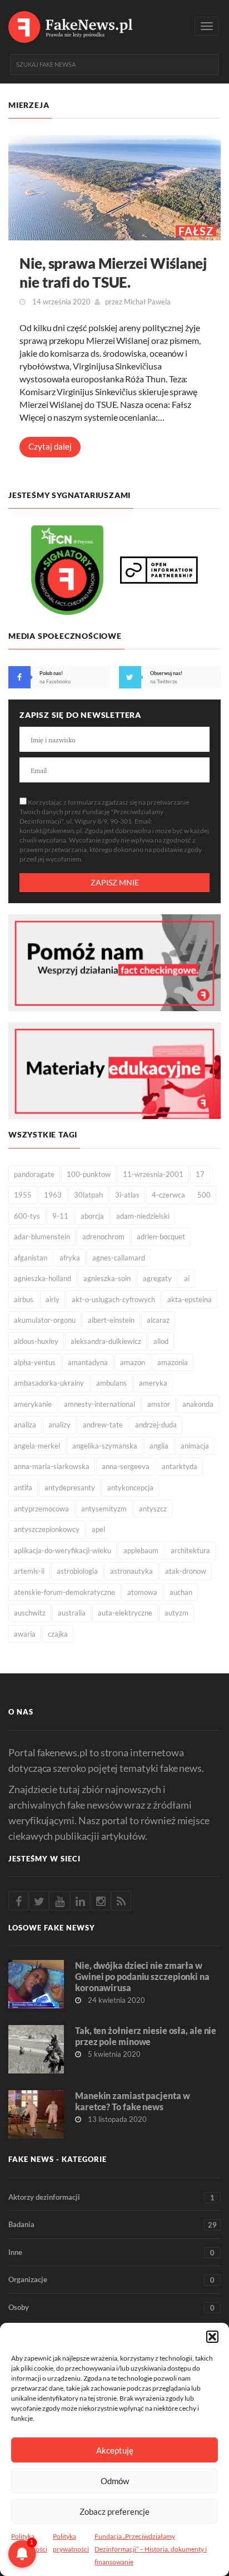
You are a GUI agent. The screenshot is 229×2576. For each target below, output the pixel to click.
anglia (159, 1446)
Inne (111, 2252)
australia (72, 1613)
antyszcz (153, 1509)
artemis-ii (29, 1571)
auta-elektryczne (125, 1613)
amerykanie (33, 1404)
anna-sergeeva (126, 1466)
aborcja (92, 1216)
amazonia (173, 1362)
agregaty (157, 1278)
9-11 (60, 1216)
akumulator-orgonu (45, 1320)
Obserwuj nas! (166, 673)
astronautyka (131, 1571)
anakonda (198, 1404)
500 (204, 1195)
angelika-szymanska (105, 1446)
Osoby (111, 2307)
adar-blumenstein (42, 1237)
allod (161, 1341)
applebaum (141, 1550)
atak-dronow (186, 1571)
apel (98, 1529)
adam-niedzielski (143, 1216)
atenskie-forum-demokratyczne (64, 1592)
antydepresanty (70, 1488)
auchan (181, 1592)
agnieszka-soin (107, 1278)
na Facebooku (55, 681)
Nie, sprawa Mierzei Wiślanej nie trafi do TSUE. (113, 273)
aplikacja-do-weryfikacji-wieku (63, 1550)
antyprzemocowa (41, 1509)
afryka (70, 1258)
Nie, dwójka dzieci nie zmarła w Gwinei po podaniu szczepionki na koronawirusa (142, 1976)
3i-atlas (127, 1195)
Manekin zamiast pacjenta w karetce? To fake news (132, 2101)
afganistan (31, 1258)
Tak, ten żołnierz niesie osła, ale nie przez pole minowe (146, 2036)
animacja (195, 1446)
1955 (23, 1195)
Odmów (115, 2481)
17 (200, 1174)
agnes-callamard (119, 1258)
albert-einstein (111, 1320)
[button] (212, 2337)
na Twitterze (164, 681)
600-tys (27, 1216)
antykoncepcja (130, 1488)
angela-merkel (37, 1446)
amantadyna (88, 1362)
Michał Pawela (147, 302)
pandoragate (34, 1174)
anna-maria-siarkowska (52, 1466)
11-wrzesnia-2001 (153, 1174)
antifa (23, 1488)
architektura (190, 1550)
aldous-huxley (36, 1341)
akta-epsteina (190, 1299)
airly (53, 1299)
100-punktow (89, 1174)
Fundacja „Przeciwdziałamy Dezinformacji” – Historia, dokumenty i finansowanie (151, 2549)
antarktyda (180, 1466)
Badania (113, 2225)
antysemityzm (104, 1509)
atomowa (142, 1592)
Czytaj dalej (50, 446)
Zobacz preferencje (114, 2511)
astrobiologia (77, 1571)
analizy (59, 1425)
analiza (25, 1425)
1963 (53, 1195)
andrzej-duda (156, 1425)
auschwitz (30, 1613)
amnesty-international (99, 1404)
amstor (159, 1404)
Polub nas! (51, 673)
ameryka (153, 1383)
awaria (25, 1634)
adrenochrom (103, 1237)
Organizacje (111, 2280)
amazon (133, 1362)
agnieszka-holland (43, 1278)
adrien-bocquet (161, 1237)
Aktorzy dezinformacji (111, 2197)
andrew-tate (103, 1425)
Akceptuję (115, 2450)
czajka (58, 1634)
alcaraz (158, 1320)
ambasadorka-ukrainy (49, 1383)
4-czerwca (168, 1195)
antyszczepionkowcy (47, 1529)
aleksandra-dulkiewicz (106, 1341)
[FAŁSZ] (114, 187)
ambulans (111, 1383)
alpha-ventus (35, 1362)
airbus (24, 1299)
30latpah (88, 1195)
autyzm (176, 1613)
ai (187, 1278)
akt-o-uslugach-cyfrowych (113, 1299)
